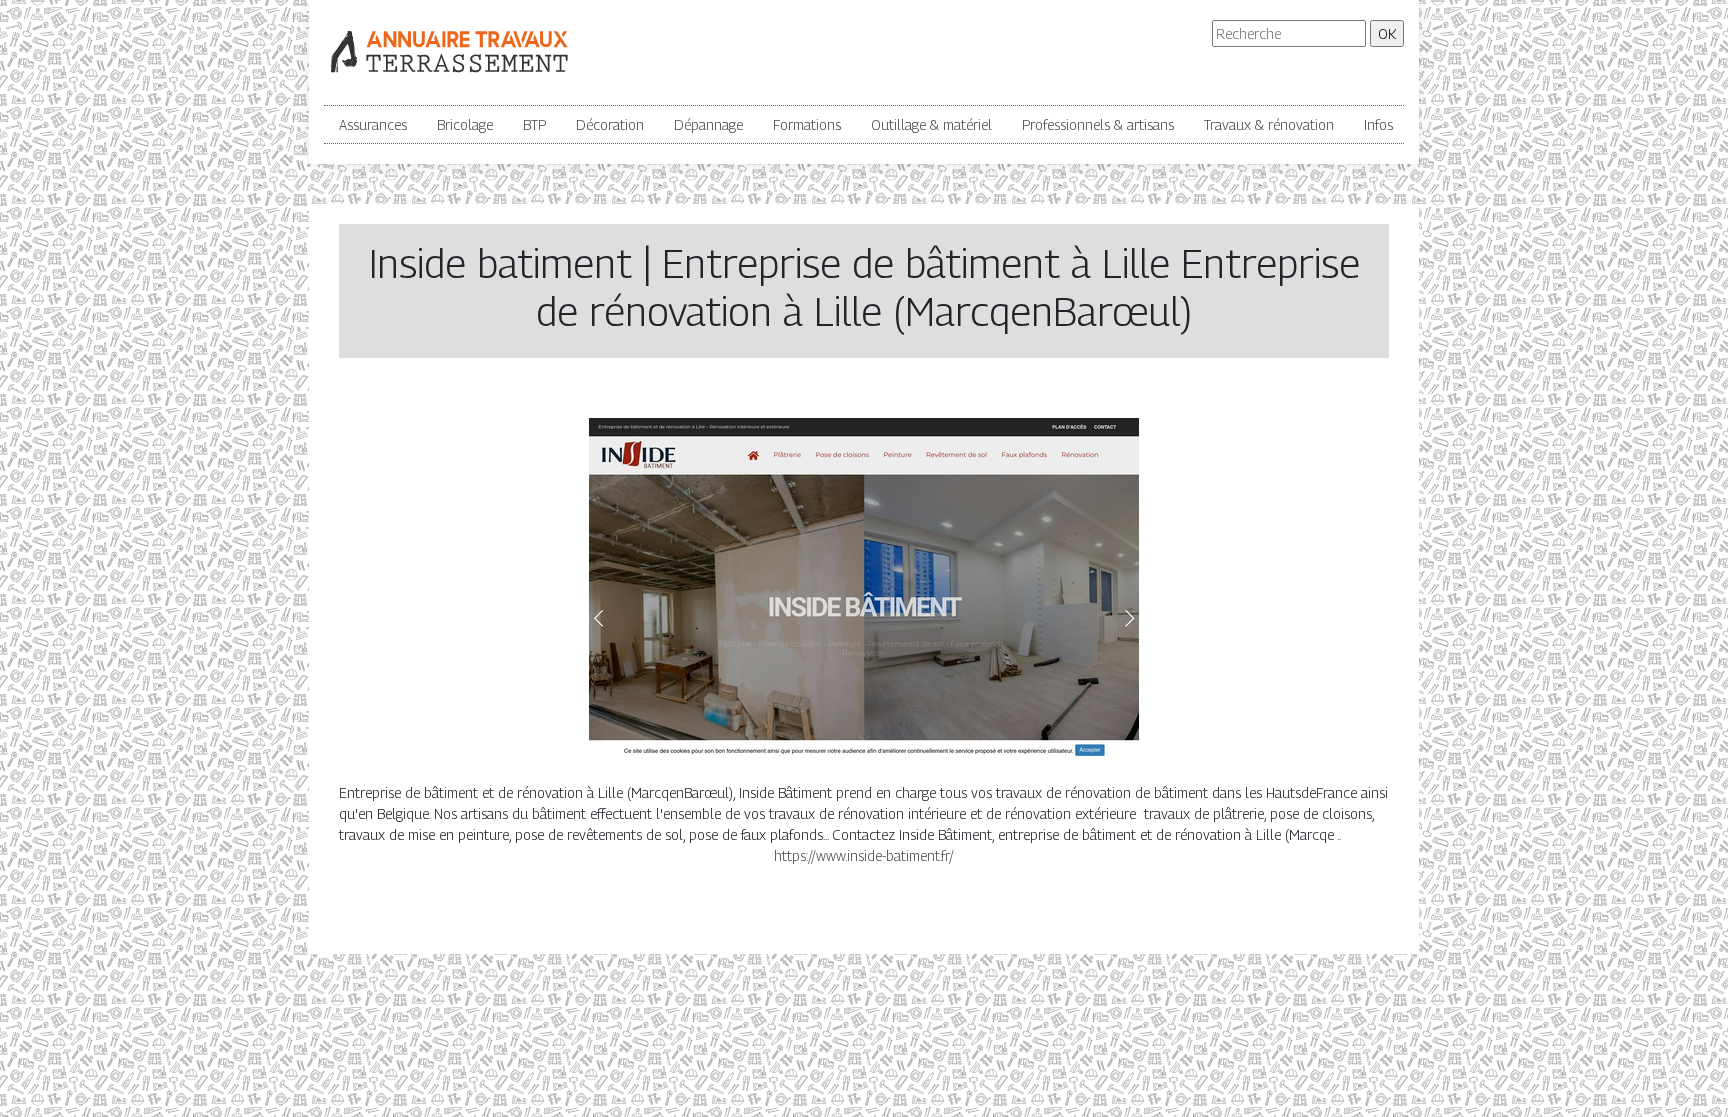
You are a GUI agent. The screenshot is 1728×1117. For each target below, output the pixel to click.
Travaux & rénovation (1269, 124)
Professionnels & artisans (1098, 124)
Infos (1378, 124)
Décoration (610, 124)
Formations (807, 124)
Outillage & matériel (931, 124)
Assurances (373, 124)
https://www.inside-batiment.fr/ (864, 855)
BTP (534, 124)
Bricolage (465, 124)
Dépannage (708, 124)
